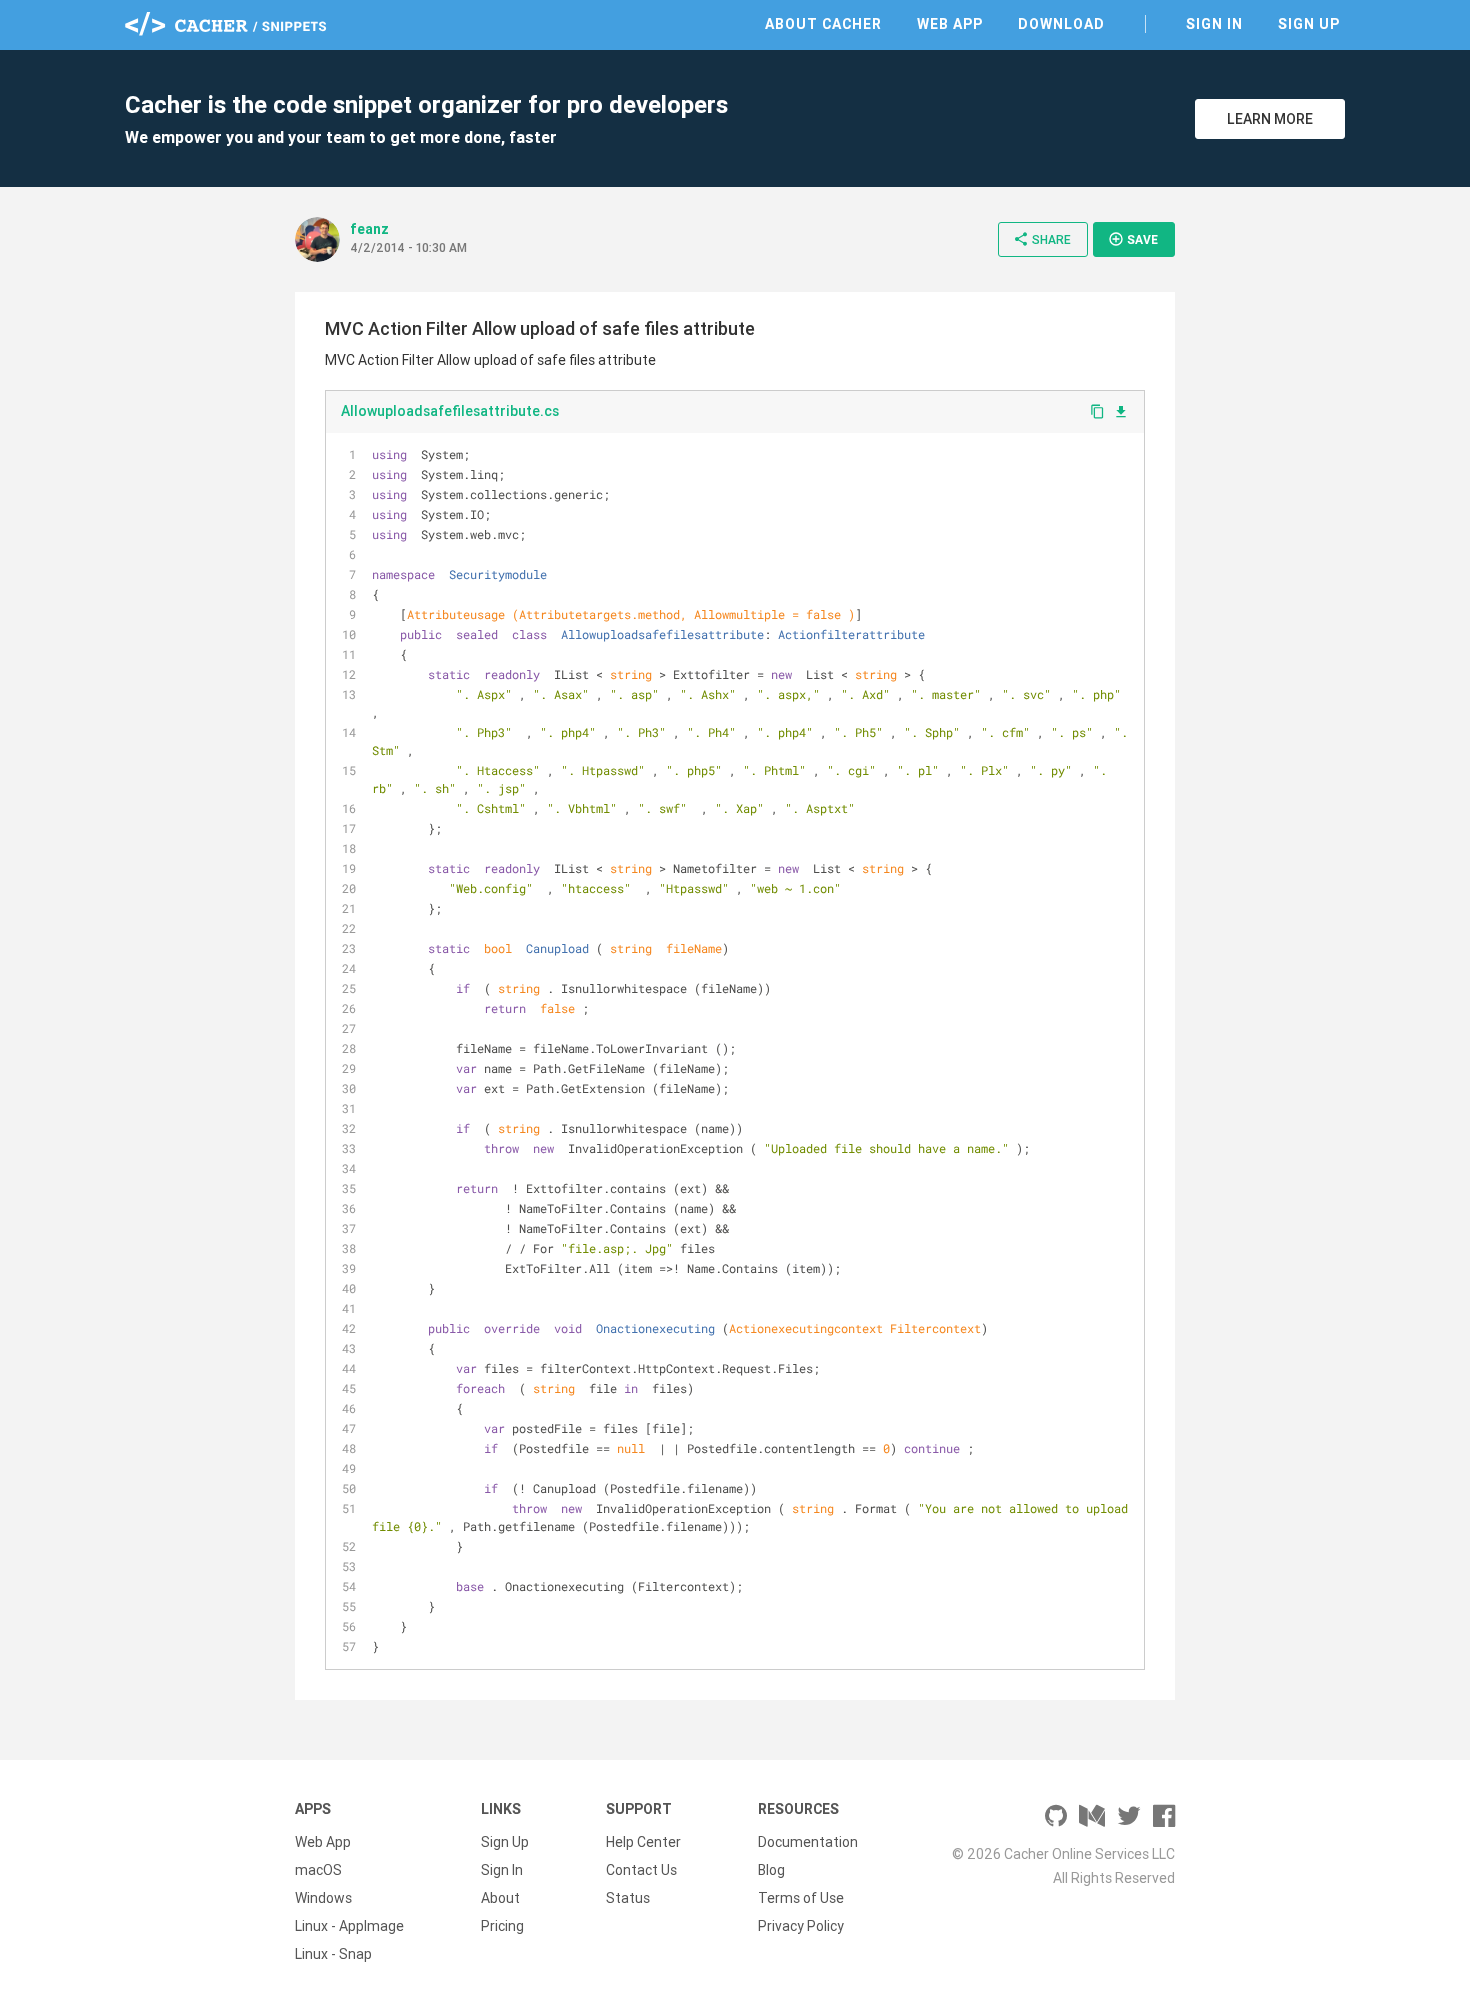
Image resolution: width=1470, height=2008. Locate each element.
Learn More (1270, 119)
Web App (950, 24)
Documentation (808, 1842)
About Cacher (823, 24)
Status (628, 1898)
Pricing (502, 1926)
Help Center (643, 1842)
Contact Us (641, 1870)
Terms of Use (801, 1898)
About (500, 1898)
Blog (771, 1870)
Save (1133, 239)
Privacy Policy (801, 1926)
